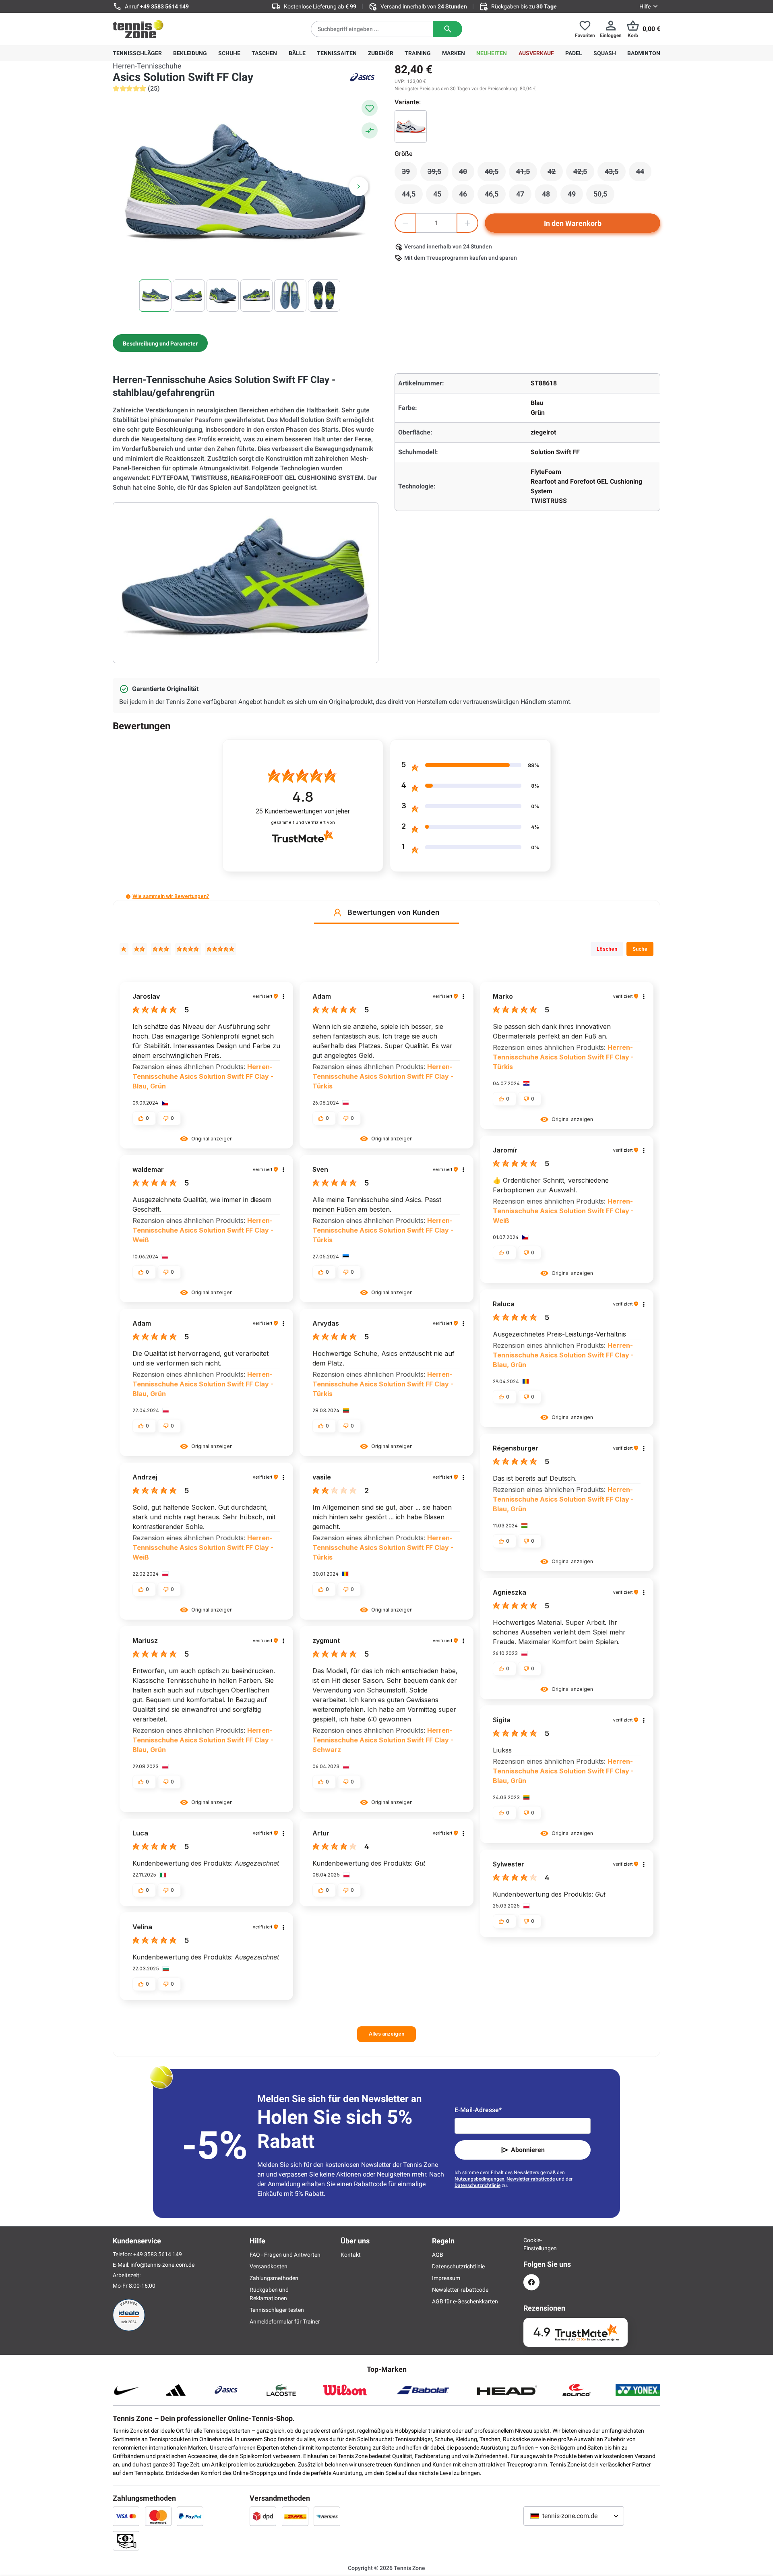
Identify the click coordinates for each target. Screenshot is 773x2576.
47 (524, 196)
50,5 (604, 196)
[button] (128, 897)
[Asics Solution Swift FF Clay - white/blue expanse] (411, 126)
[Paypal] (190, 2516)
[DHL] (295, 2516)
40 (467, 174)
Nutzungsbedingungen (480, 2179)
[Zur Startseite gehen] (138, 29)
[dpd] (263, 2516)
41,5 (527, 174)
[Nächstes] (359, 186)
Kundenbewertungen (303, 811)
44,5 (412, 196)
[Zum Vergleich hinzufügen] (370, 130)
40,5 (495, 174)
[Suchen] (447, 29)
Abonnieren (528, 2150)
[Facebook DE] (531, 2282)
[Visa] (126, 2516)
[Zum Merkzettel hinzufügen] (370, 108)
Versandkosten (269, 2266)
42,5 (584, 174)
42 (555, 174)
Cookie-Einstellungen (531, 2244)
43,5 (615, 174)
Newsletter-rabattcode (531, 2179)
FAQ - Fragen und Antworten (285, 2255)
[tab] (160, 343)
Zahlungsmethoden (274, 2278)
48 (550, 196)
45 (441, 196)
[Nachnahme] (126, 2541)
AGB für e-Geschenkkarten (465, 2301)
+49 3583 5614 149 (164, 6)
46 (467, 196)
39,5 (438, 174)
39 (409, 174)
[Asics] (362, 77)
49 (575, 196)
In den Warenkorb (573, 223)
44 (644, 174)
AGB (438, 2255)
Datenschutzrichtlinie (477, 2185)
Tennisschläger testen (277, 2310)
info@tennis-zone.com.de (162, 2265)
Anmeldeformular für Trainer (285, 2322)
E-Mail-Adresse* (478, 2110)
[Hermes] (327, 2516)
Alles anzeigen (386, 2034)
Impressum (446, 2278)
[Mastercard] (158, 2516)
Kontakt (351, 2255)
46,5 (495, 196)
